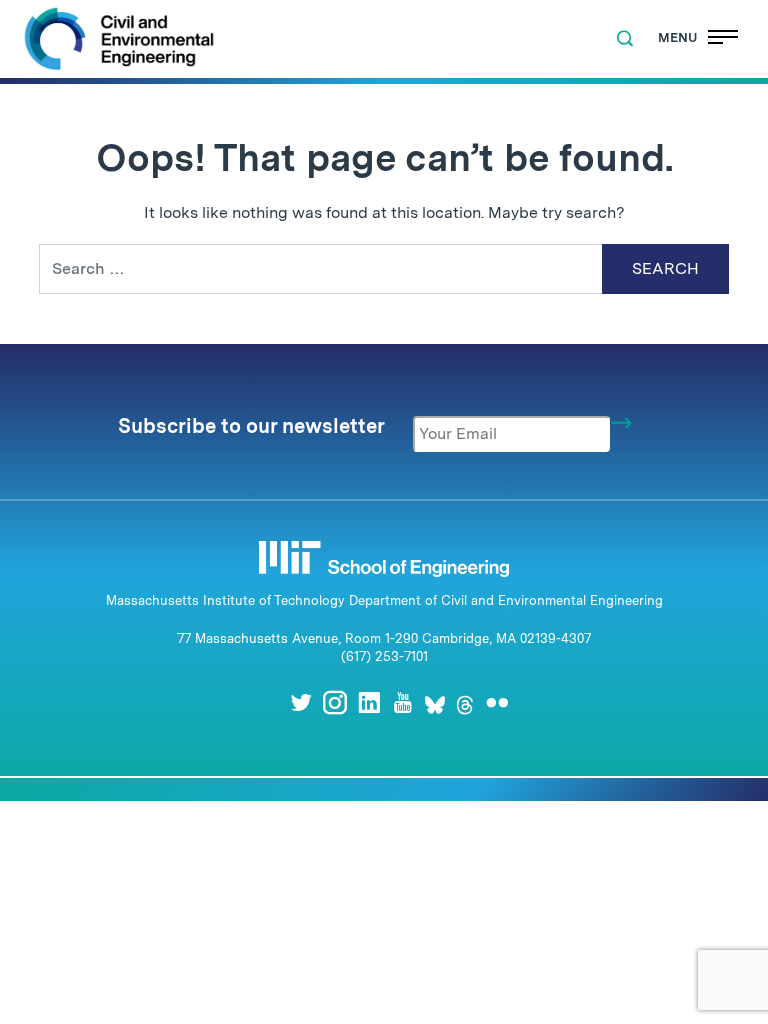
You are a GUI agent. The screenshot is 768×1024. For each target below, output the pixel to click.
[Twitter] (301, 702)
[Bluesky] (435, 702)
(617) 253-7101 (384, 656)
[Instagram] (335, 702)
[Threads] (465, 702)
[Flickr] (497, 702)
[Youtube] (403, 702)
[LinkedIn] (369, 702)
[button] (625, 39)
